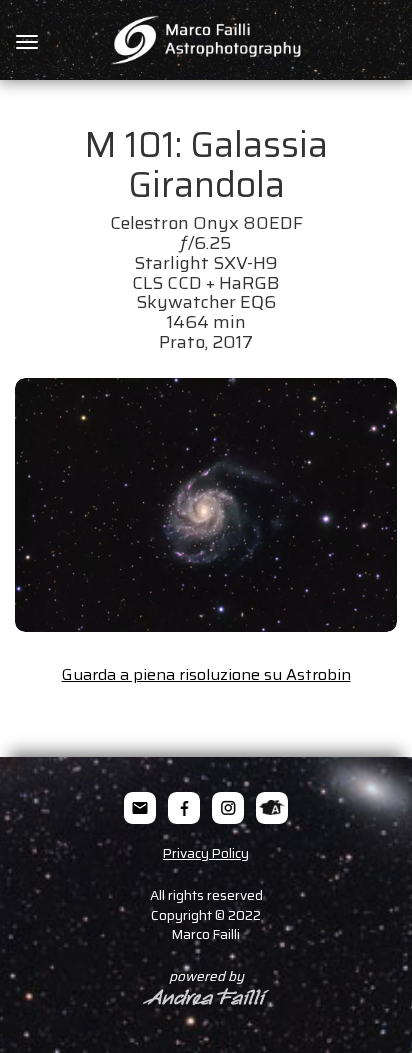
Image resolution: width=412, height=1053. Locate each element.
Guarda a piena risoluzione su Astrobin (206, 674)
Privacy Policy (206, 853)
